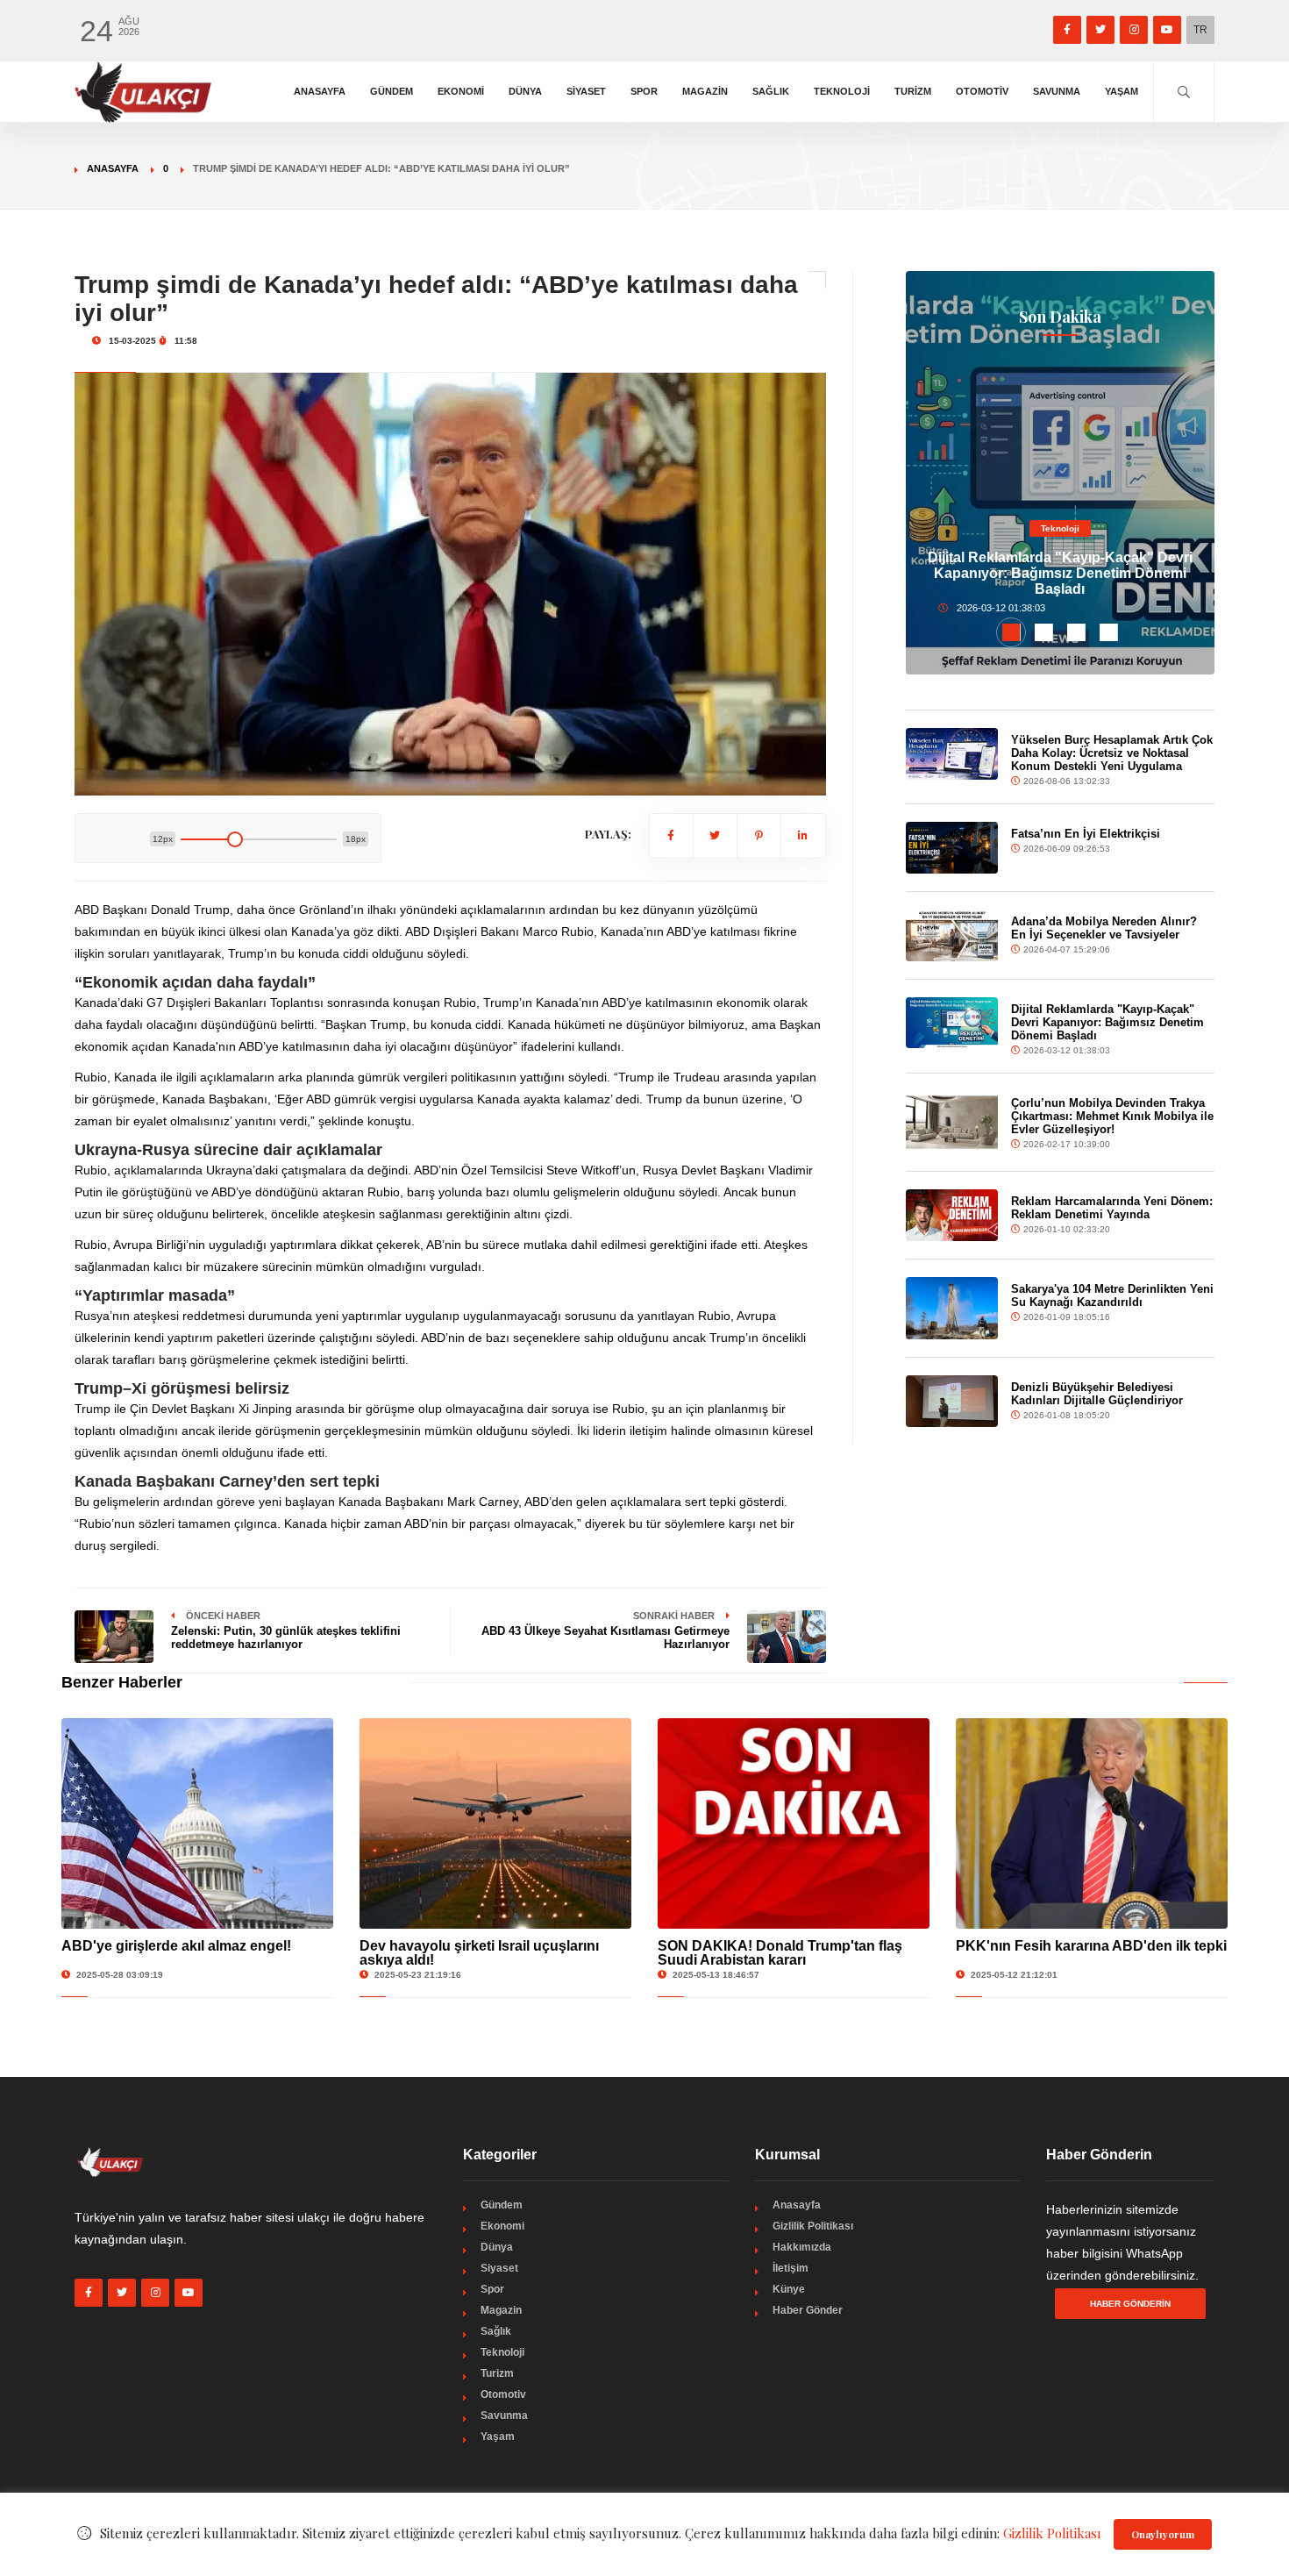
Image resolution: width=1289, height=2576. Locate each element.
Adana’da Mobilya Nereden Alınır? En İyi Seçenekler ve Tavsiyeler (1104, 928)
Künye (789, 2289)
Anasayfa (320, 91)
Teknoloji (842, 91)
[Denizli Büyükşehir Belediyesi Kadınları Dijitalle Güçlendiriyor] (952, 1401)
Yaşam (1122, 91)
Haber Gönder (808, 2310)
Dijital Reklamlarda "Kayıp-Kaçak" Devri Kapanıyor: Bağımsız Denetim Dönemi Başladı (1060, 573)
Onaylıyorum (1163, 2534)
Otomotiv (982, 91)
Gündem (392, 91)
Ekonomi (461, 91)
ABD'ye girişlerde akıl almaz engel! (176, 1946)
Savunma (1057, 91)
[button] (1011, 632)
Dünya (525, 91)
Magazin (705, 91)
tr (1200, 30)
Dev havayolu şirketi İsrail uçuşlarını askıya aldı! (479, 1953)
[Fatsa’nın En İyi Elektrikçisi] (952, 848)
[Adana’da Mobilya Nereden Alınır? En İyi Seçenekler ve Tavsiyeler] (952, 935)
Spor (644, 91)
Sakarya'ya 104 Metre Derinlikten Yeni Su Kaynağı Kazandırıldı (1112, 1295)
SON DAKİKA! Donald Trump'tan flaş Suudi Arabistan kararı (780, 1953)
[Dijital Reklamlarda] (952, 1023)
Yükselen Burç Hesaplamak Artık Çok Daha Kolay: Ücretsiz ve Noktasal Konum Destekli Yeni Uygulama (1112, 753)
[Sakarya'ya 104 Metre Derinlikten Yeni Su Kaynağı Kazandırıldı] (952, 1308)
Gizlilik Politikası (813, 2226)
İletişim (790, 2268)
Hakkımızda (802, 2247)
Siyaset (586, 91)
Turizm (913, 91)
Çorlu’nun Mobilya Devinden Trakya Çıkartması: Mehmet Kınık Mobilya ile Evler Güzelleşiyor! (1112, 1116)
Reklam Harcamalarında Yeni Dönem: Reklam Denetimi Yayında (1112, 1208)
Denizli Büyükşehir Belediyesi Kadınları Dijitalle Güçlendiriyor (1097, 1394)
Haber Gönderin (1130, 2304)
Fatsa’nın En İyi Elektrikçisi (1086, 834)
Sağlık (771, 91)
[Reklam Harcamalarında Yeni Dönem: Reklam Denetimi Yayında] (952, 1215)
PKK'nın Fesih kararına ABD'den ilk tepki (1091, 1946)
